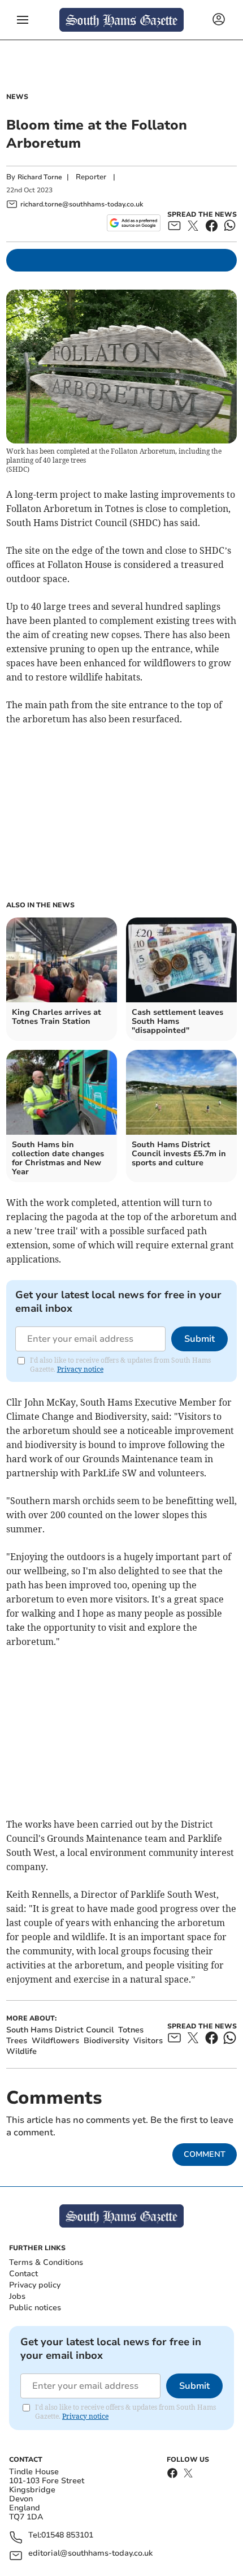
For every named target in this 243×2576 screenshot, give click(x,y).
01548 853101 (67, 2536)
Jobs (17, 2296)
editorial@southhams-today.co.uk (90, 2554)
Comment (205, 2154)
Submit (199, 1339)
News (17, 97)
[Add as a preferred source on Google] (134, 223)
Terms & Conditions (46, 2262)
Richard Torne (40, 177)
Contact (23, 2274)
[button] (23, 20)
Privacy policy (35, 2285)
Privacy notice (80, 1369)
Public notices (35, 2308)
